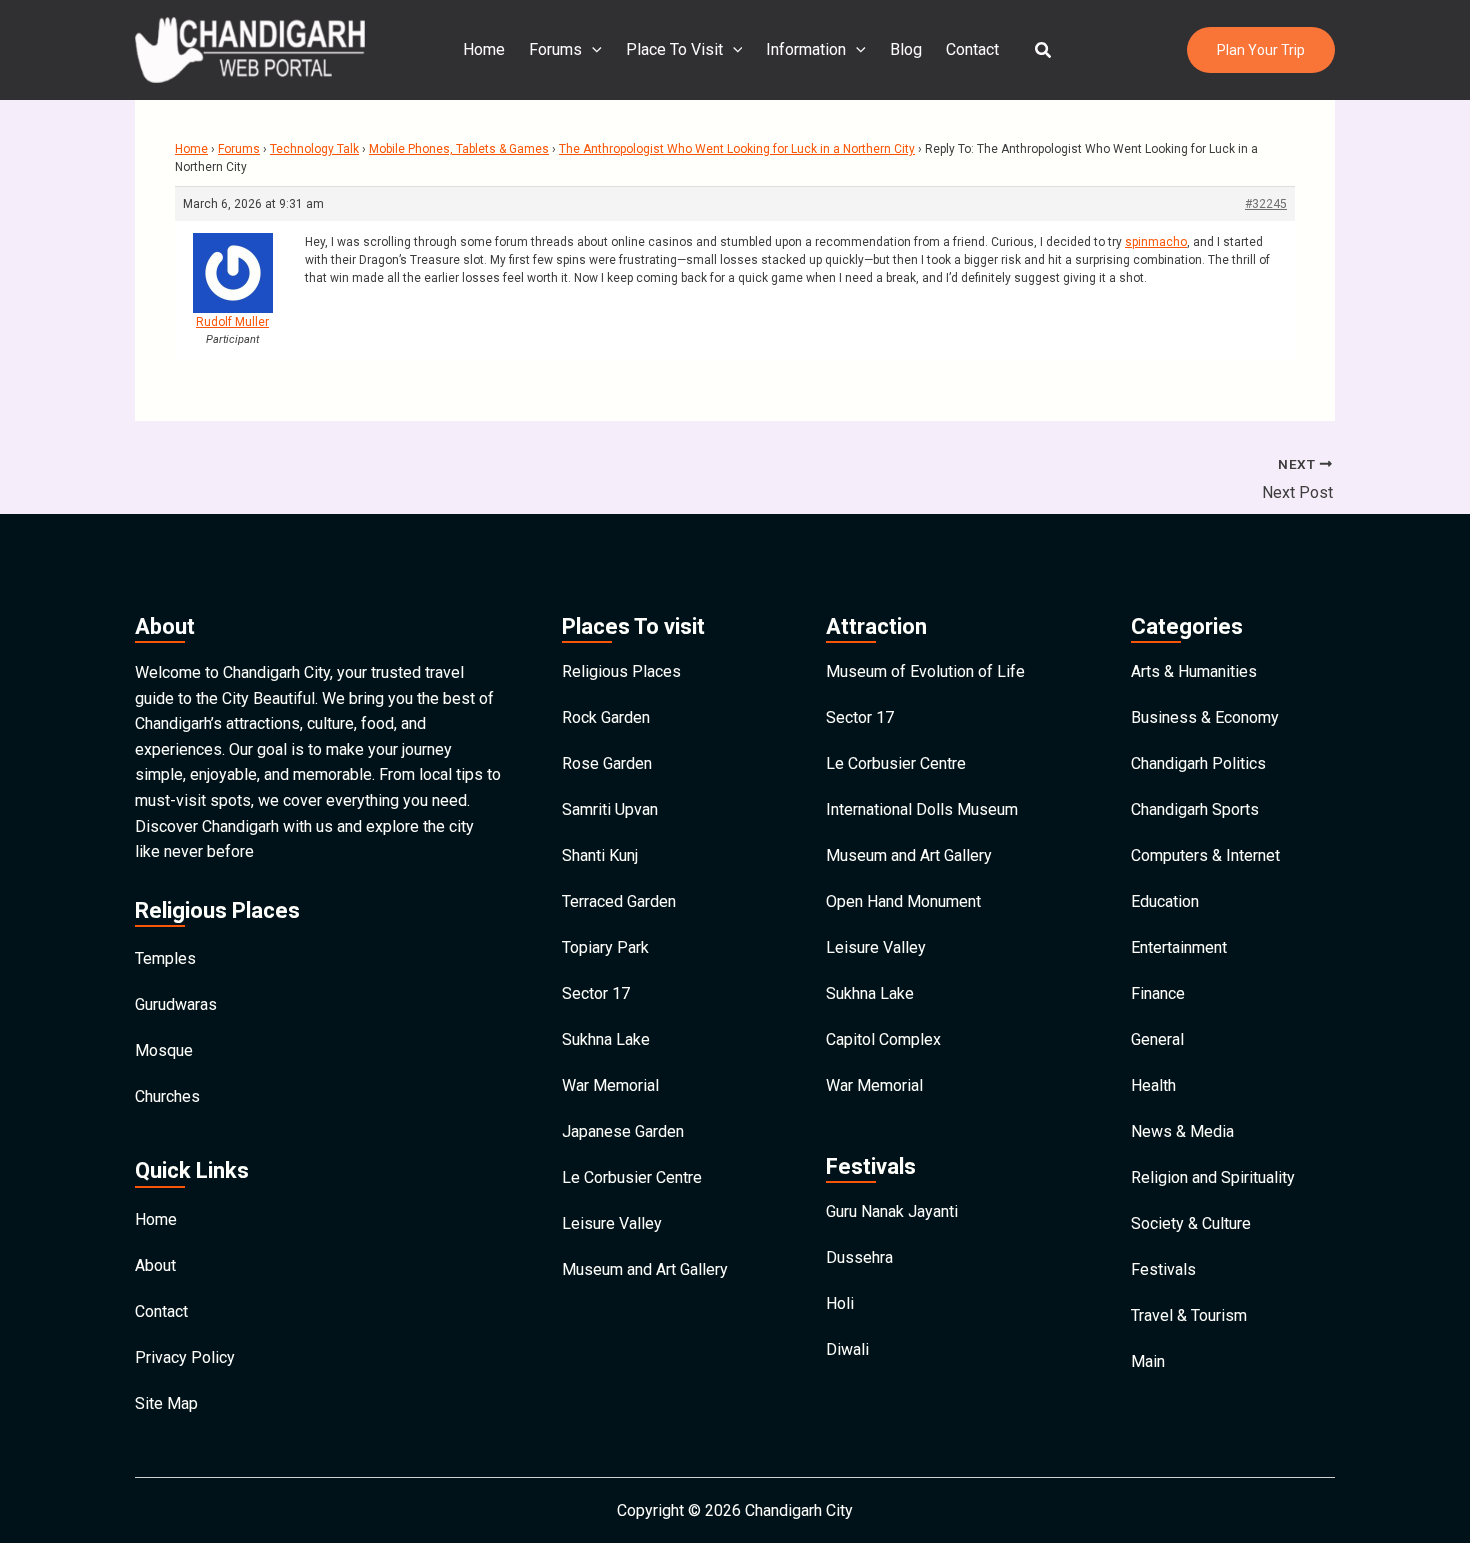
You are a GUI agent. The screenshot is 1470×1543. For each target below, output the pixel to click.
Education (1165, 901)
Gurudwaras (176, 1004)
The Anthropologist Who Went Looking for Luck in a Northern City (737, 149)
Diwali (847, 1349)
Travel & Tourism (1189, 1315)
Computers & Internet (1205, 855)
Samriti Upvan (610, 809)
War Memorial (610, 1085)
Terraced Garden (619, 901)
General (1157, 1039)
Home (484, 49)
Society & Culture (1191, 1223)
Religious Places (621, 671)
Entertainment (1179, 947)
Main (1148, 1361)
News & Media (1182, 1131)
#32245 (1266, 204)
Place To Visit (674, 49)
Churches (167, 1096)
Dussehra (859, 1257)
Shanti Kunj (600, 855)
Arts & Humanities (1194, 671)
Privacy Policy (185, 1357)
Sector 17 (596, 993)
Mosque (164, 1050)
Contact (972, 49)
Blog (906, 49)
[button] (1044, 50)
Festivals (1163, 1269)
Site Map (166, 1403)
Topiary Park (605, 947)
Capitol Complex (883, 1039)
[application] (592, 50)
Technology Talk (314, 149)
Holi (840, 1303)
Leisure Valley (612, 1223)
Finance (1158, 993)
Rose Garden (607, 763)
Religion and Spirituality (1213, 1177)
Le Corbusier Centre (632, 1177)
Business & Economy (1205, 717)
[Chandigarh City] (250, 48)
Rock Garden (606, 717)
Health (1153, 1085)
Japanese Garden (623, 1131)
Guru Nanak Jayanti (892, 1211)
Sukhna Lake (606, 1039)
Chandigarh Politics (1198, 763)
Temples (165, 958)
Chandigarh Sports (1195, 809)
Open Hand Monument (903, 901)
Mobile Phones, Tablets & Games (459, 149)
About (155, 1265)
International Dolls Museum (922, 809)
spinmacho (1156, 242)
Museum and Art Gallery (645, 1269)
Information (806, 49)
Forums (555, 49)
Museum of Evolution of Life (925, 671)
